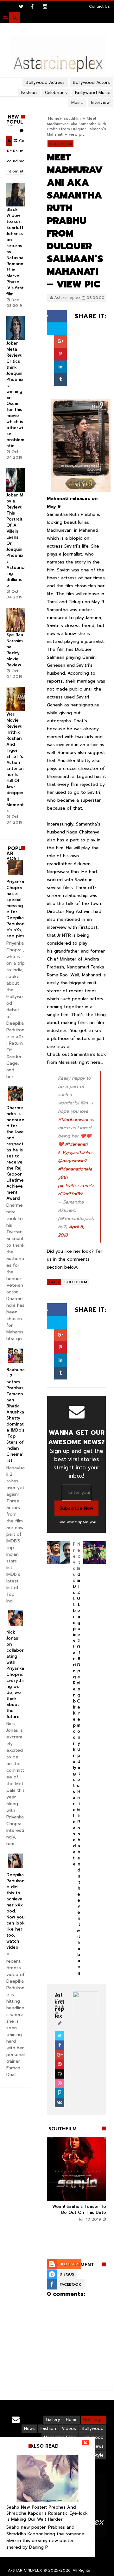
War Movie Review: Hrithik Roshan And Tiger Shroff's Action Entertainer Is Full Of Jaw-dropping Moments (15, 762)
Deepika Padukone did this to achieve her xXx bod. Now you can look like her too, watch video (16, 1911)
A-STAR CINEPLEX (25, 2570)
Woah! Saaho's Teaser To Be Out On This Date (79, 2209)
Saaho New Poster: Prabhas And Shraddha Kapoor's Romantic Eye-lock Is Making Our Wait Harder (47, 2513)
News (29, 2428)
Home (72, 2420)
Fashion (48, 2428)
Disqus (67, 2274)
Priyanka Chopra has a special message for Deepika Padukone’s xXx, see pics (15, 909)
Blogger (69, 2264)
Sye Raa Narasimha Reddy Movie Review (15, 650)
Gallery (53, 2420)
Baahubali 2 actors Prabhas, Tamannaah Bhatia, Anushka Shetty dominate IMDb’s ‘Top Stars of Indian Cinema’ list (16, 1415)
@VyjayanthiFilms (76, 1153)
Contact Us (99, 6)
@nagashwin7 (72, 1161)
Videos (69, 2428)
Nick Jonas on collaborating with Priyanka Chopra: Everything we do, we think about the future (15, 1674)
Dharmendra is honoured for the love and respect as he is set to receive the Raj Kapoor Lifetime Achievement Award (15, 1153)
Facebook (70, 2284)
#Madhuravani (73, 1119)
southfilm (60, 144)
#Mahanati (76, 1144)
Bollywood (93, 2428)
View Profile (60, 2007)
